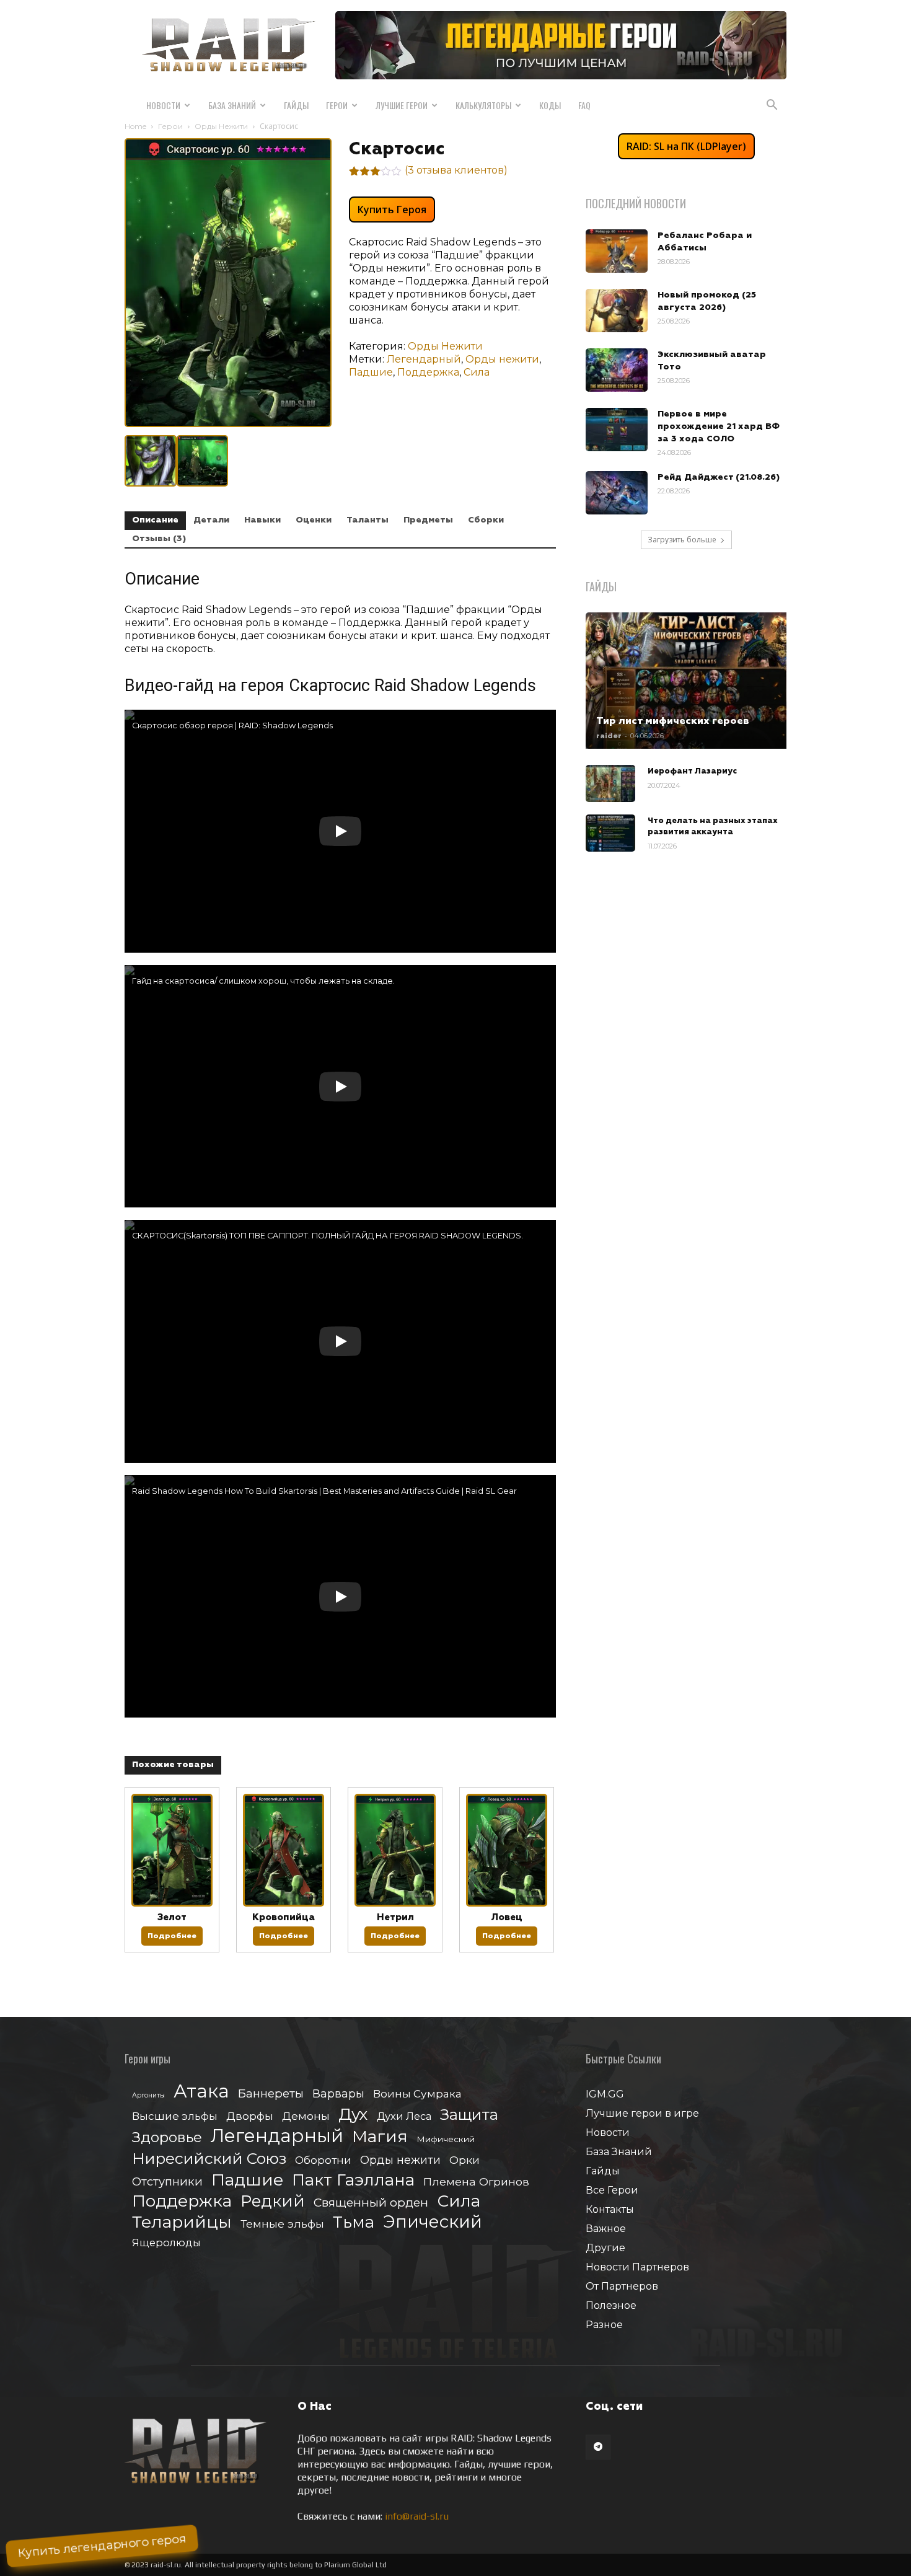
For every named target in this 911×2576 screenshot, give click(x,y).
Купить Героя (392, 210)
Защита (469, 2115)
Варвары (338, 2094)
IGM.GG (605, 2094)
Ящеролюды (166, 2243)
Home (135, 126)
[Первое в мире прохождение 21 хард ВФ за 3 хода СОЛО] (617, 430)
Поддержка (428, 372)
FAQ (584, 105)
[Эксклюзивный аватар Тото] (617, 370)
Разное (604, 2325)
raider (609, 736)
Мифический (446, 2139)
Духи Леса (404, 2116)
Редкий (273, 2201)
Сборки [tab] (486, 520)
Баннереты (271, 2093)
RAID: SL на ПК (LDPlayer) (686, 146)
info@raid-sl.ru (417, 2516)
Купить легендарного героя (102, 2546)
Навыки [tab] (262, 520)
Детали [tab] (211, 520)
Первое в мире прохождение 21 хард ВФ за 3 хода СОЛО (719, 426)
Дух (353, 2115)
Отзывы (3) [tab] (159, 539)
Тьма (354, 2222)
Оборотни (323, 2160)
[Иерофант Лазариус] (610, 783)
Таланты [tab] (367, 520)
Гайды (296, 105)
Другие (605, 2248)
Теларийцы (182, 2222)
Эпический (433, 2222)
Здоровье (167, 2137)
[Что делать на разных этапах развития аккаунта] (610, 833)
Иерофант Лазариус (692, 771)
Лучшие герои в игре (642, 2113)
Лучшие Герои (402, 105)
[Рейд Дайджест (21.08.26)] (617, 493)
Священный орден (371, 2203)
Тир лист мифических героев (673, 721)
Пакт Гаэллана (353, 2180)
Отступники (167, 2181)
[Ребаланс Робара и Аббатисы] (617, 251)
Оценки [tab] (314, 520)
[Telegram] (598, 2447)
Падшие (371, 372)
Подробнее (172, 1936)
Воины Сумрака (417, 2093)
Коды (550, 105)
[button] (772, 106)
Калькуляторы (483, 105)
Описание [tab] (155, 520)
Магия (380, 2137)
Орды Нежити (221, 126)
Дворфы (250, 2116)
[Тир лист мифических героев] (686, 681)
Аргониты (148, 2095)
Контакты (610, 2209)
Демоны (306, 2116)
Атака (201, 2091)
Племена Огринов (476, 2181)
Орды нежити (502, 359)
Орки (464, 2160)
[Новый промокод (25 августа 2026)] (617, 311)
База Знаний (232, 105)
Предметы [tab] (428, 520)
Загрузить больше (682, 540)
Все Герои (612, 2190)
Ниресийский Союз (209, 2159)
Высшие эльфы (175, 2116)
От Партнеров (622, 2286)
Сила (477, 372)
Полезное (611, 2305)
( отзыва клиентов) (456, 170)
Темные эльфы (282, 2224)
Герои (337, 105)
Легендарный (424, 359)
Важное (606, 2229)
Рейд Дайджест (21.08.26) (719, 477)
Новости (163, 105)
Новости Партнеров (637, 2267)
